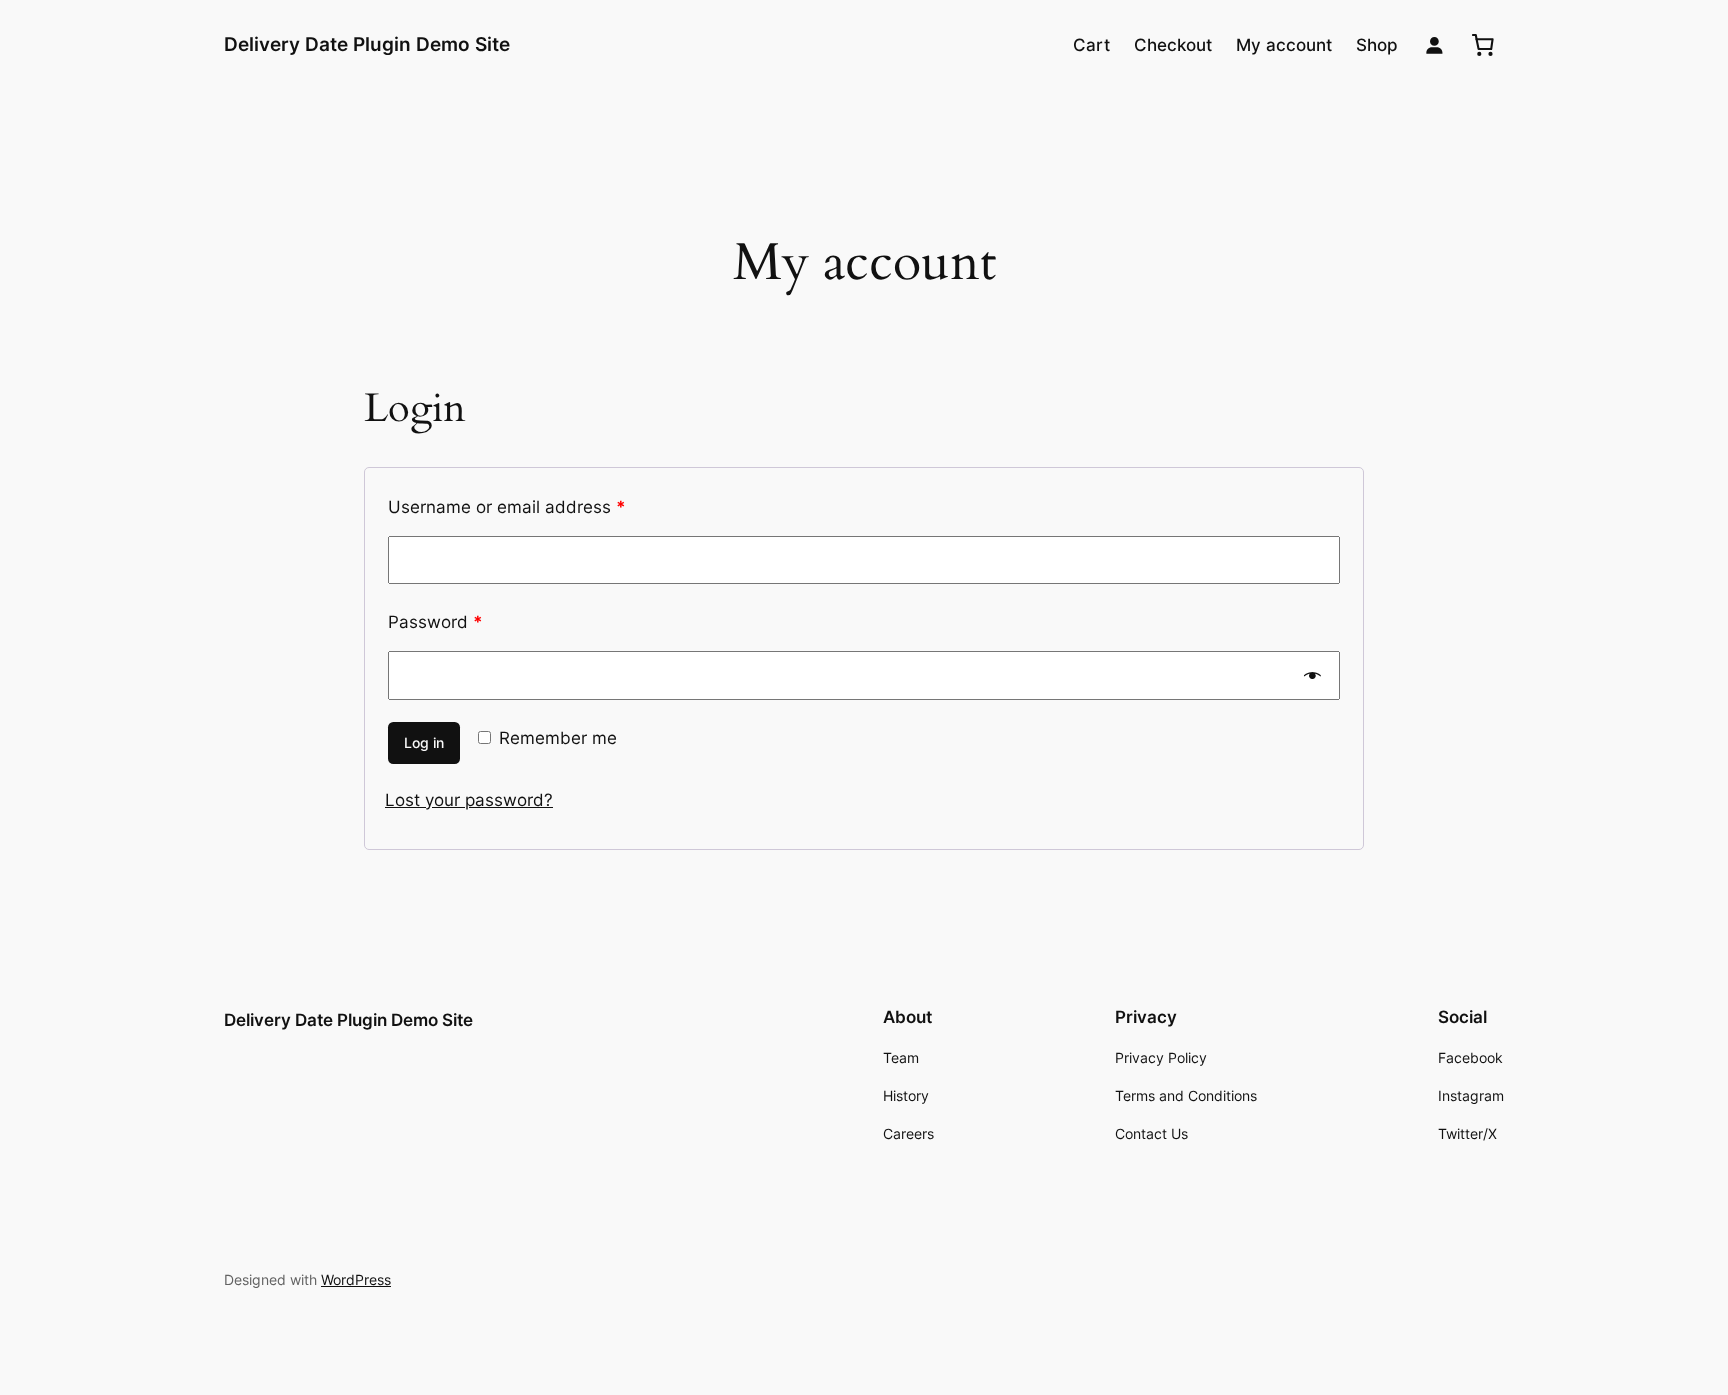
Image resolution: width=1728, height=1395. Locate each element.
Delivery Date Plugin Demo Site (367, 44)
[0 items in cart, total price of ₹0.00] (1483, 45)
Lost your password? (469, 800)
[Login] (1434, 45)
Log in (424, 742)
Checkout (1173, 45)
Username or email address (507, 507)
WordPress (356, 1279)
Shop (1377, 45)
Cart (1091, 45)
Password (435, 622)
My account (1284, 45)
